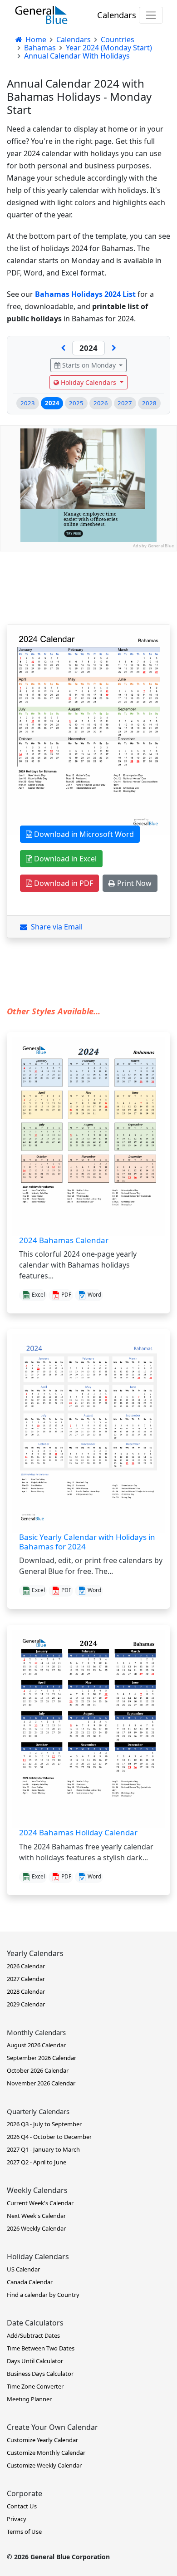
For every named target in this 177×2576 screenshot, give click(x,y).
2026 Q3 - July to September (44, 2124)
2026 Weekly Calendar (36, 2228)
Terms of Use (24, 2532)
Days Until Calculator (35, 2361)
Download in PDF (63, 883)
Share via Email (55, 927)
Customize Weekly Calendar (44, 2465)
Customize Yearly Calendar (42, 2440)
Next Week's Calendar (36, 2216)
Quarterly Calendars (38, 2111)
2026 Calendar (26, 1966)
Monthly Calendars (36, 2032)
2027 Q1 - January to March (43, 2149)
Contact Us (22, 2506)
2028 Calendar (26, 1991)
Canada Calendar (30, 2282)
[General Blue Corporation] (41, 15)
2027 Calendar (26, 1979)
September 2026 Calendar (42, 2058)
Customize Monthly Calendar (46, 2453)
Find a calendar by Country (43, 2295)
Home (35, 39)
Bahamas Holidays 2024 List (85, 294)
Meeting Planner (29, 2399)
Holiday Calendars (88, 382)
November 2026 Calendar (41, 2083)
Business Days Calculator (40, 2374)
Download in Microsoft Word (83, 834)
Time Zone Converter (35, 2386)
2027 (125, 403)
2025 (76, 403)
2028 (149, 403)
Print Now (133, 883)
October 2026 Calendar (38, 2070)
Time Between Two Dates (41, 2348)
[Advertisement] (88, 640)
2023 (28, 403)
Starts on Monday (89, 365)
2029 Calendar (26, 2004)
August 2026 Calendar (36, 2045)
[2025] (114, 348)
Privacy (17, 2519)
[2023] (63, 348)
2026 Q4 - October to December (49, 2137)
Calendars (117, 15)
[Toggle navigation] (151, 15)
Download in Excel (64, 859)
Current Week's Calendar (40, 2203)
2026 (101, 403)
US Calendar (23, 2269)
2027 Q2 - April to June (37, 2162)
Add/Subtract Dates (33, 2335)
